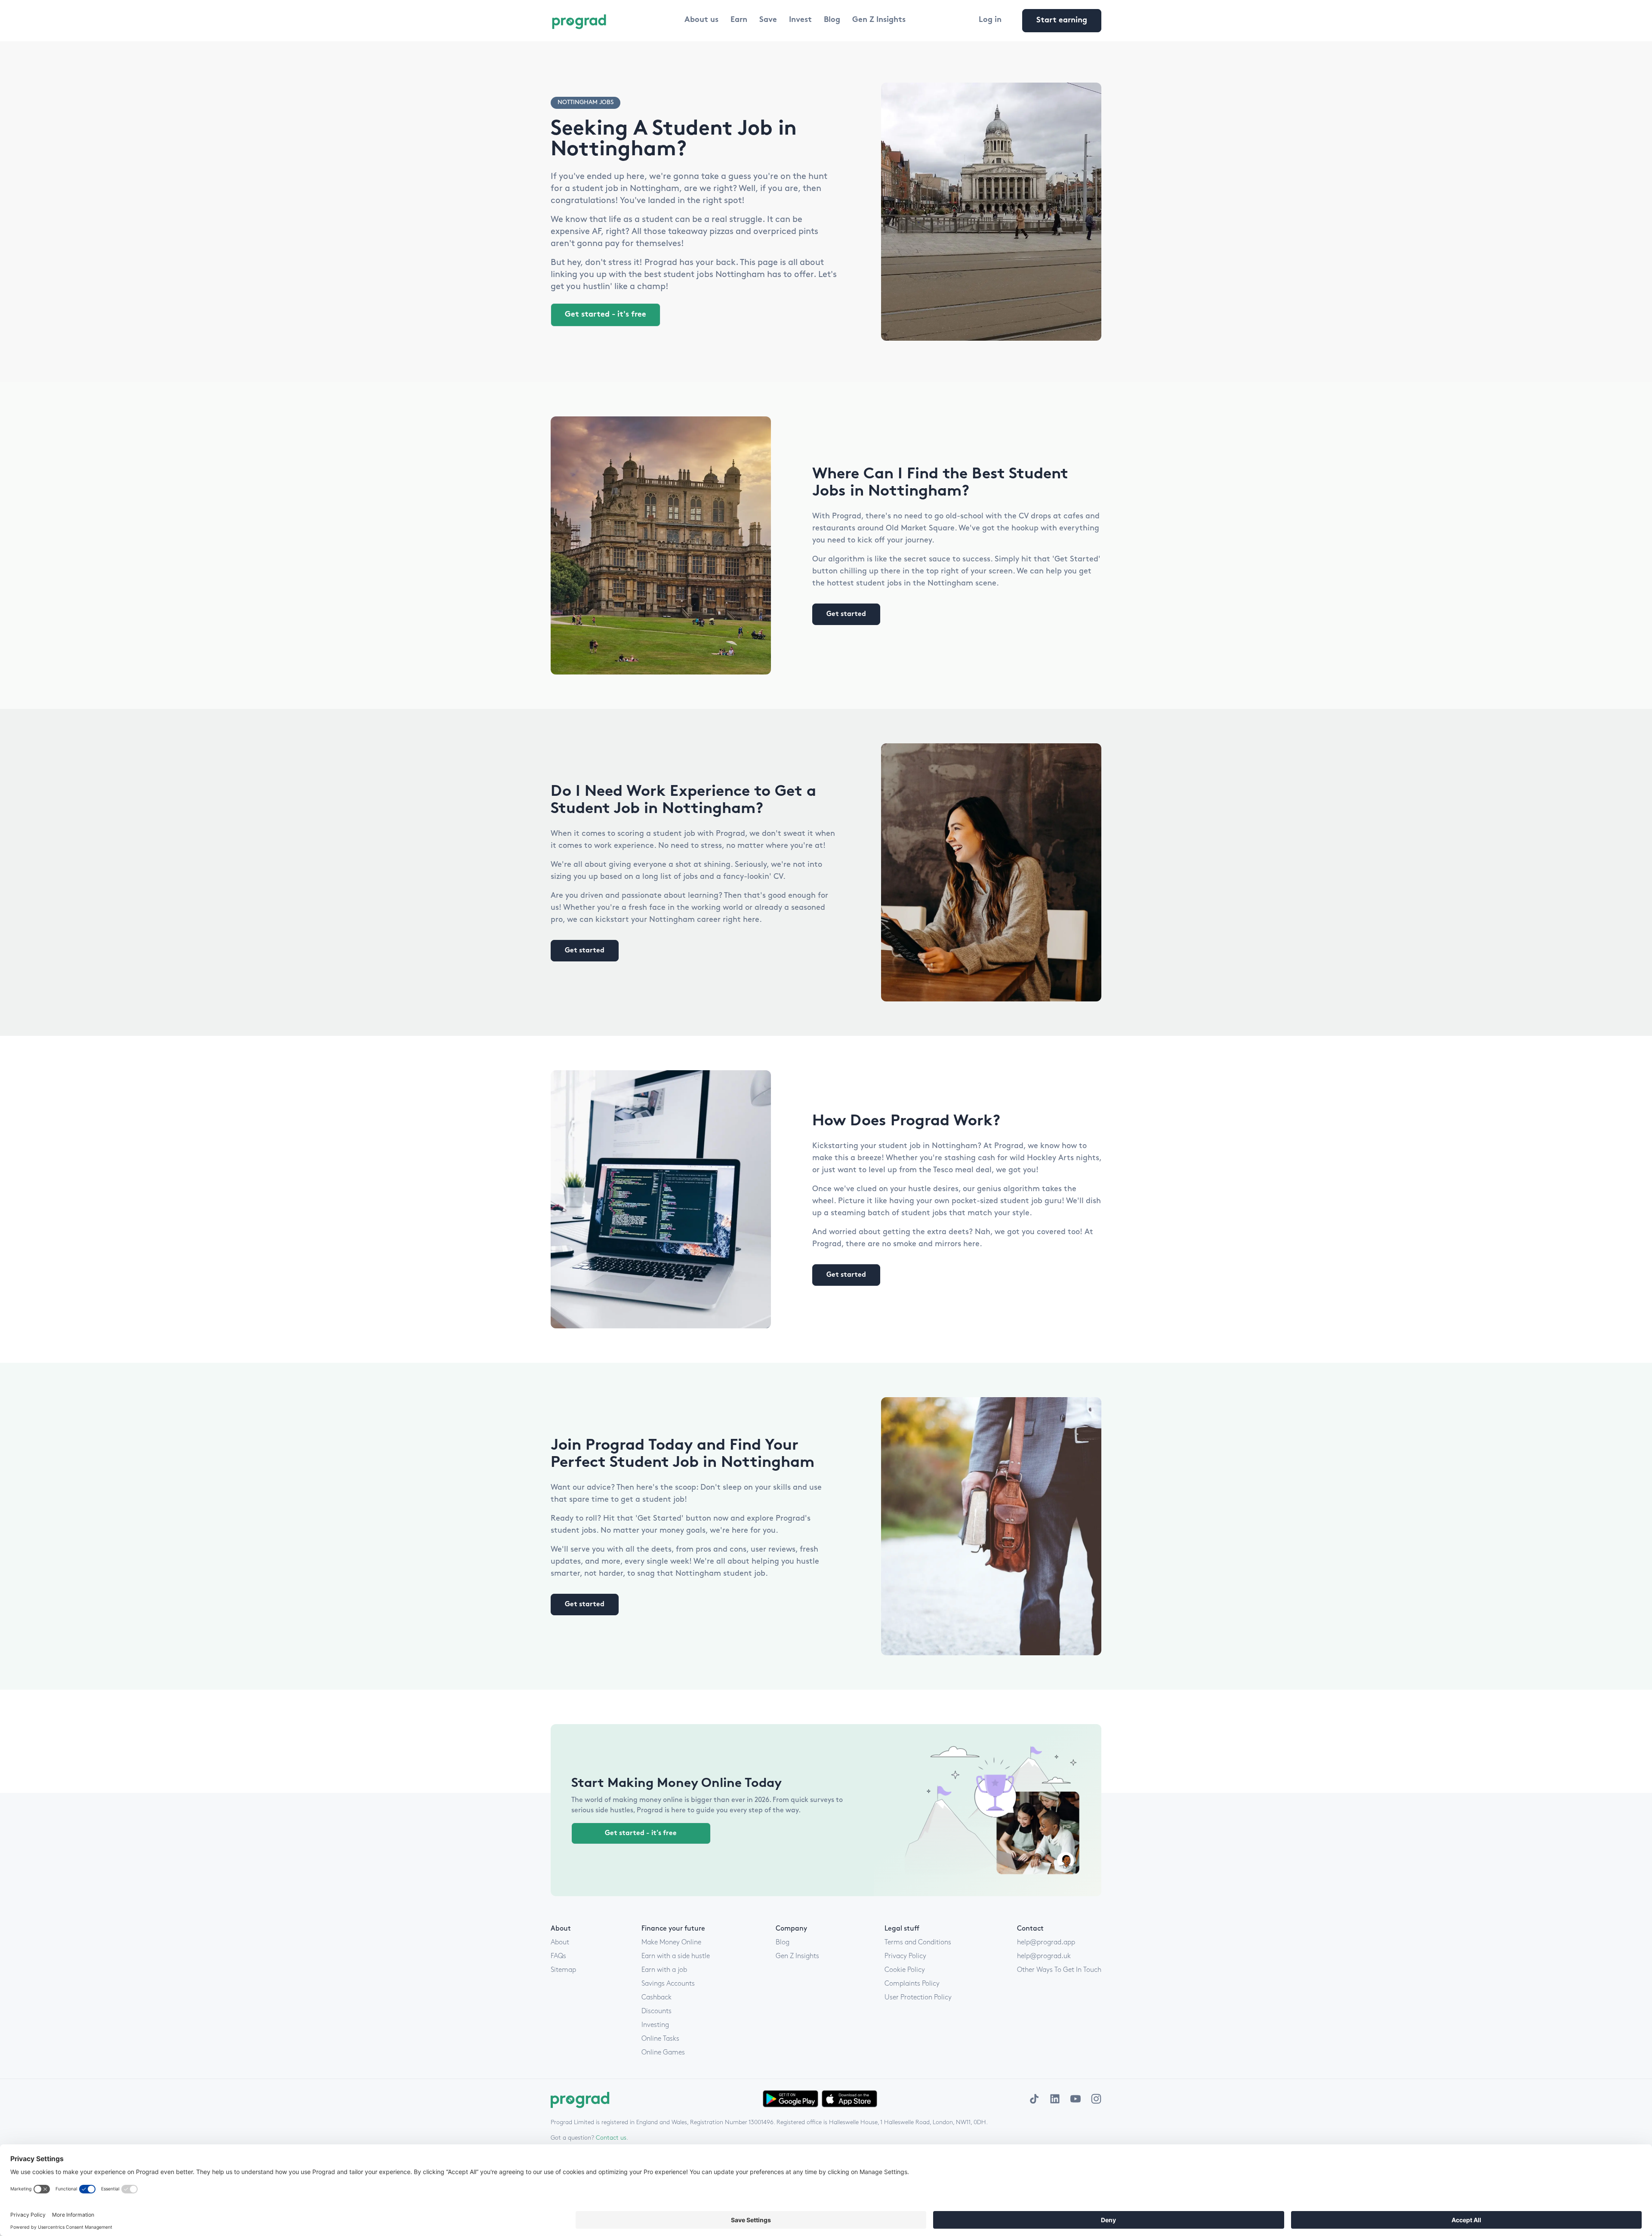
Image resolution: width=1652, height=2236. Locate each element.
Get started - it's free (606, 315)
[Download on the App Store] (849, 2099)
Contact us (611, 2138)
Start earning (1062, 21)
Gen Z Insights (879, 20)
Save (768, 20)
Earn (739, 20)
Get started (846, 614)
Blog (832, 20)
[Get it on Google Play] (791, 2099)
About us (701, 20)
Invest (800, 20)
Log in (990, 20)
